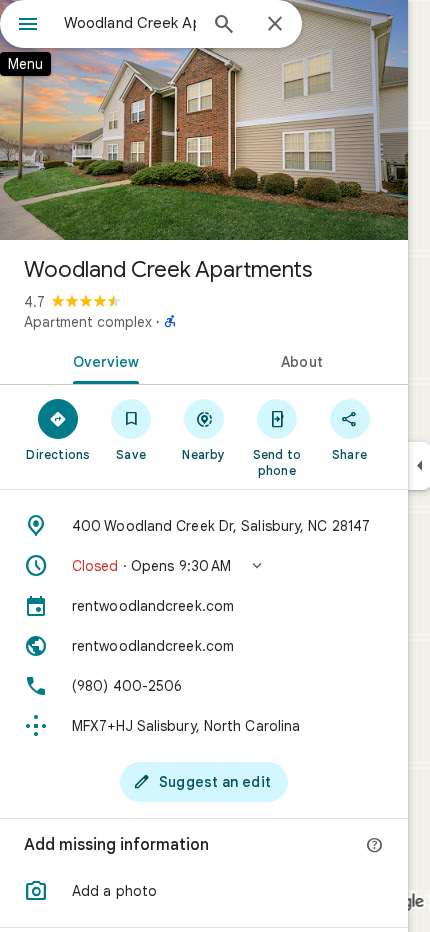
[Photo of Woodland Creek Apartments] (204, 120)
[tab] (102, 360)
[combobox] (130, 23)
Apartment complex (88, 322)
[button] (204, 566)
